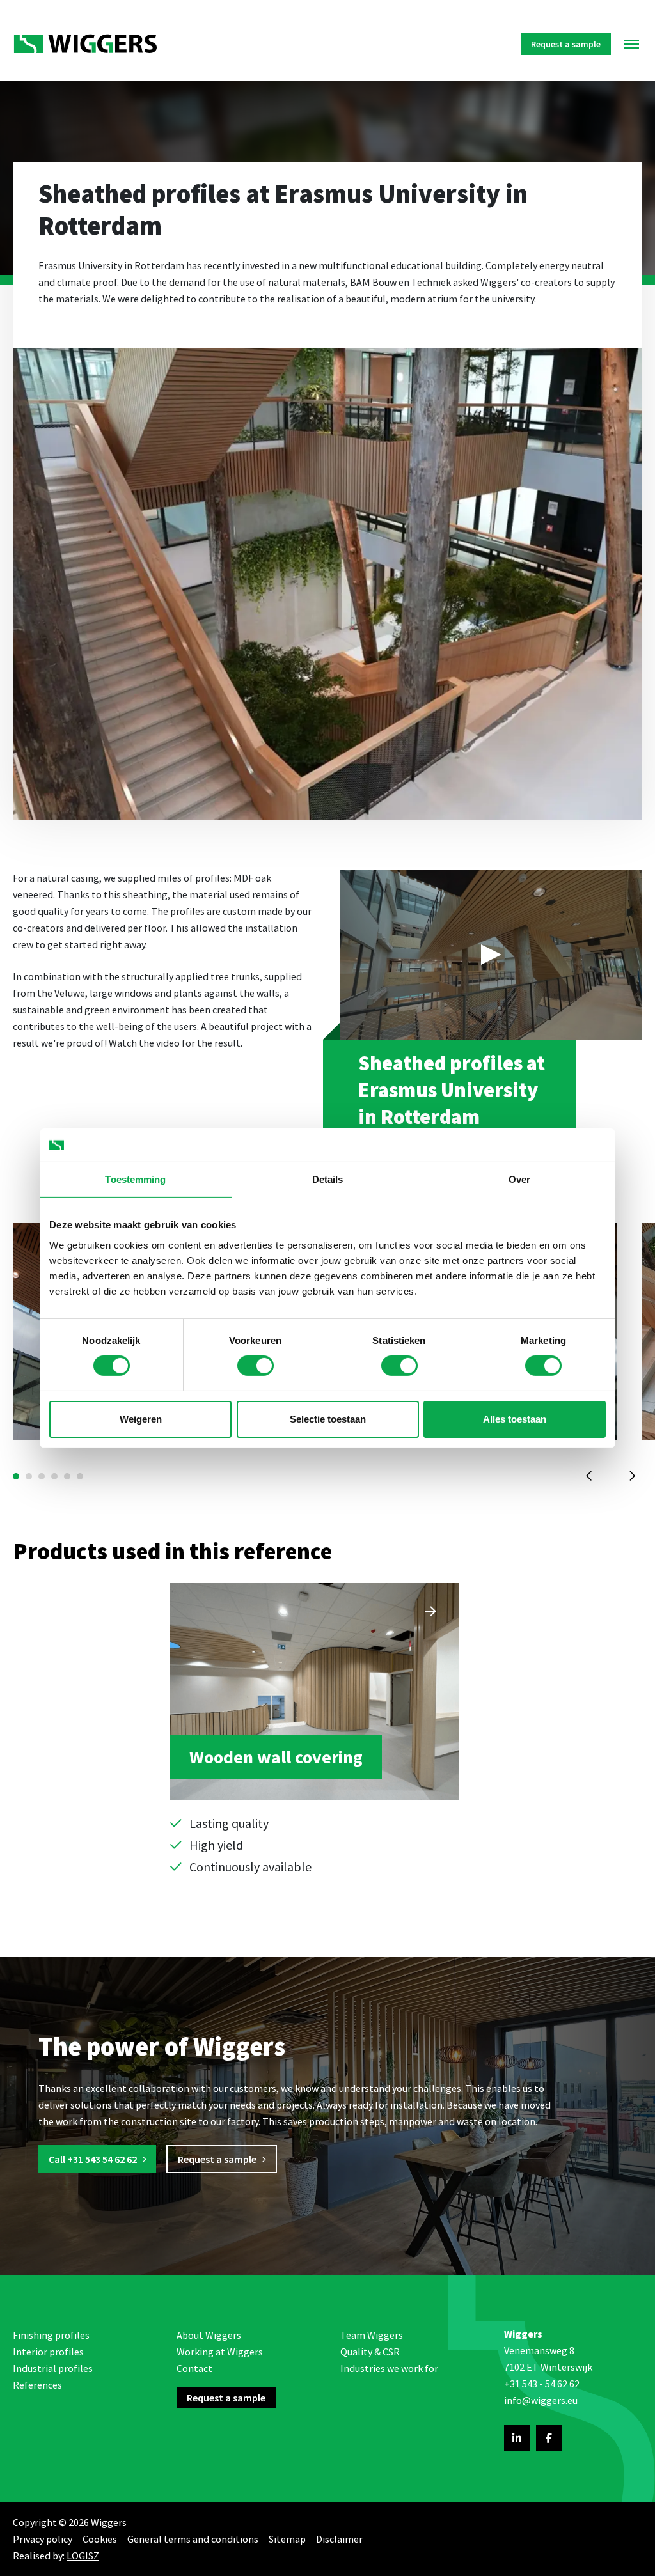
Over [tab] (519, 1179)
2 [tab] (29, 1476)
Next (631, 1476)
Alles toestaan (515, 1419)
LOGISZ (83, 2556)
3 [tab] (42, 1476)
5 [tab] (67, 1476)
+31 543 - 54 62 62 (542, 2384)
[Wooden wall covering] (315, 1729)
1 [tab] (16, 1476)
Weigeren (141, 1419)
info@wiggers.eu (541, 2400)
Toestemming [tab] (135, 1179)
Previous (589, 1476)
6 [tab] (80, 1476)
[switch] (256, 1366)
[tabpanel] (315, 1729)
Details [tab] (328, 1179)
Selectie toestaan (328, 1419)
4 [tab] (54, 1476)
